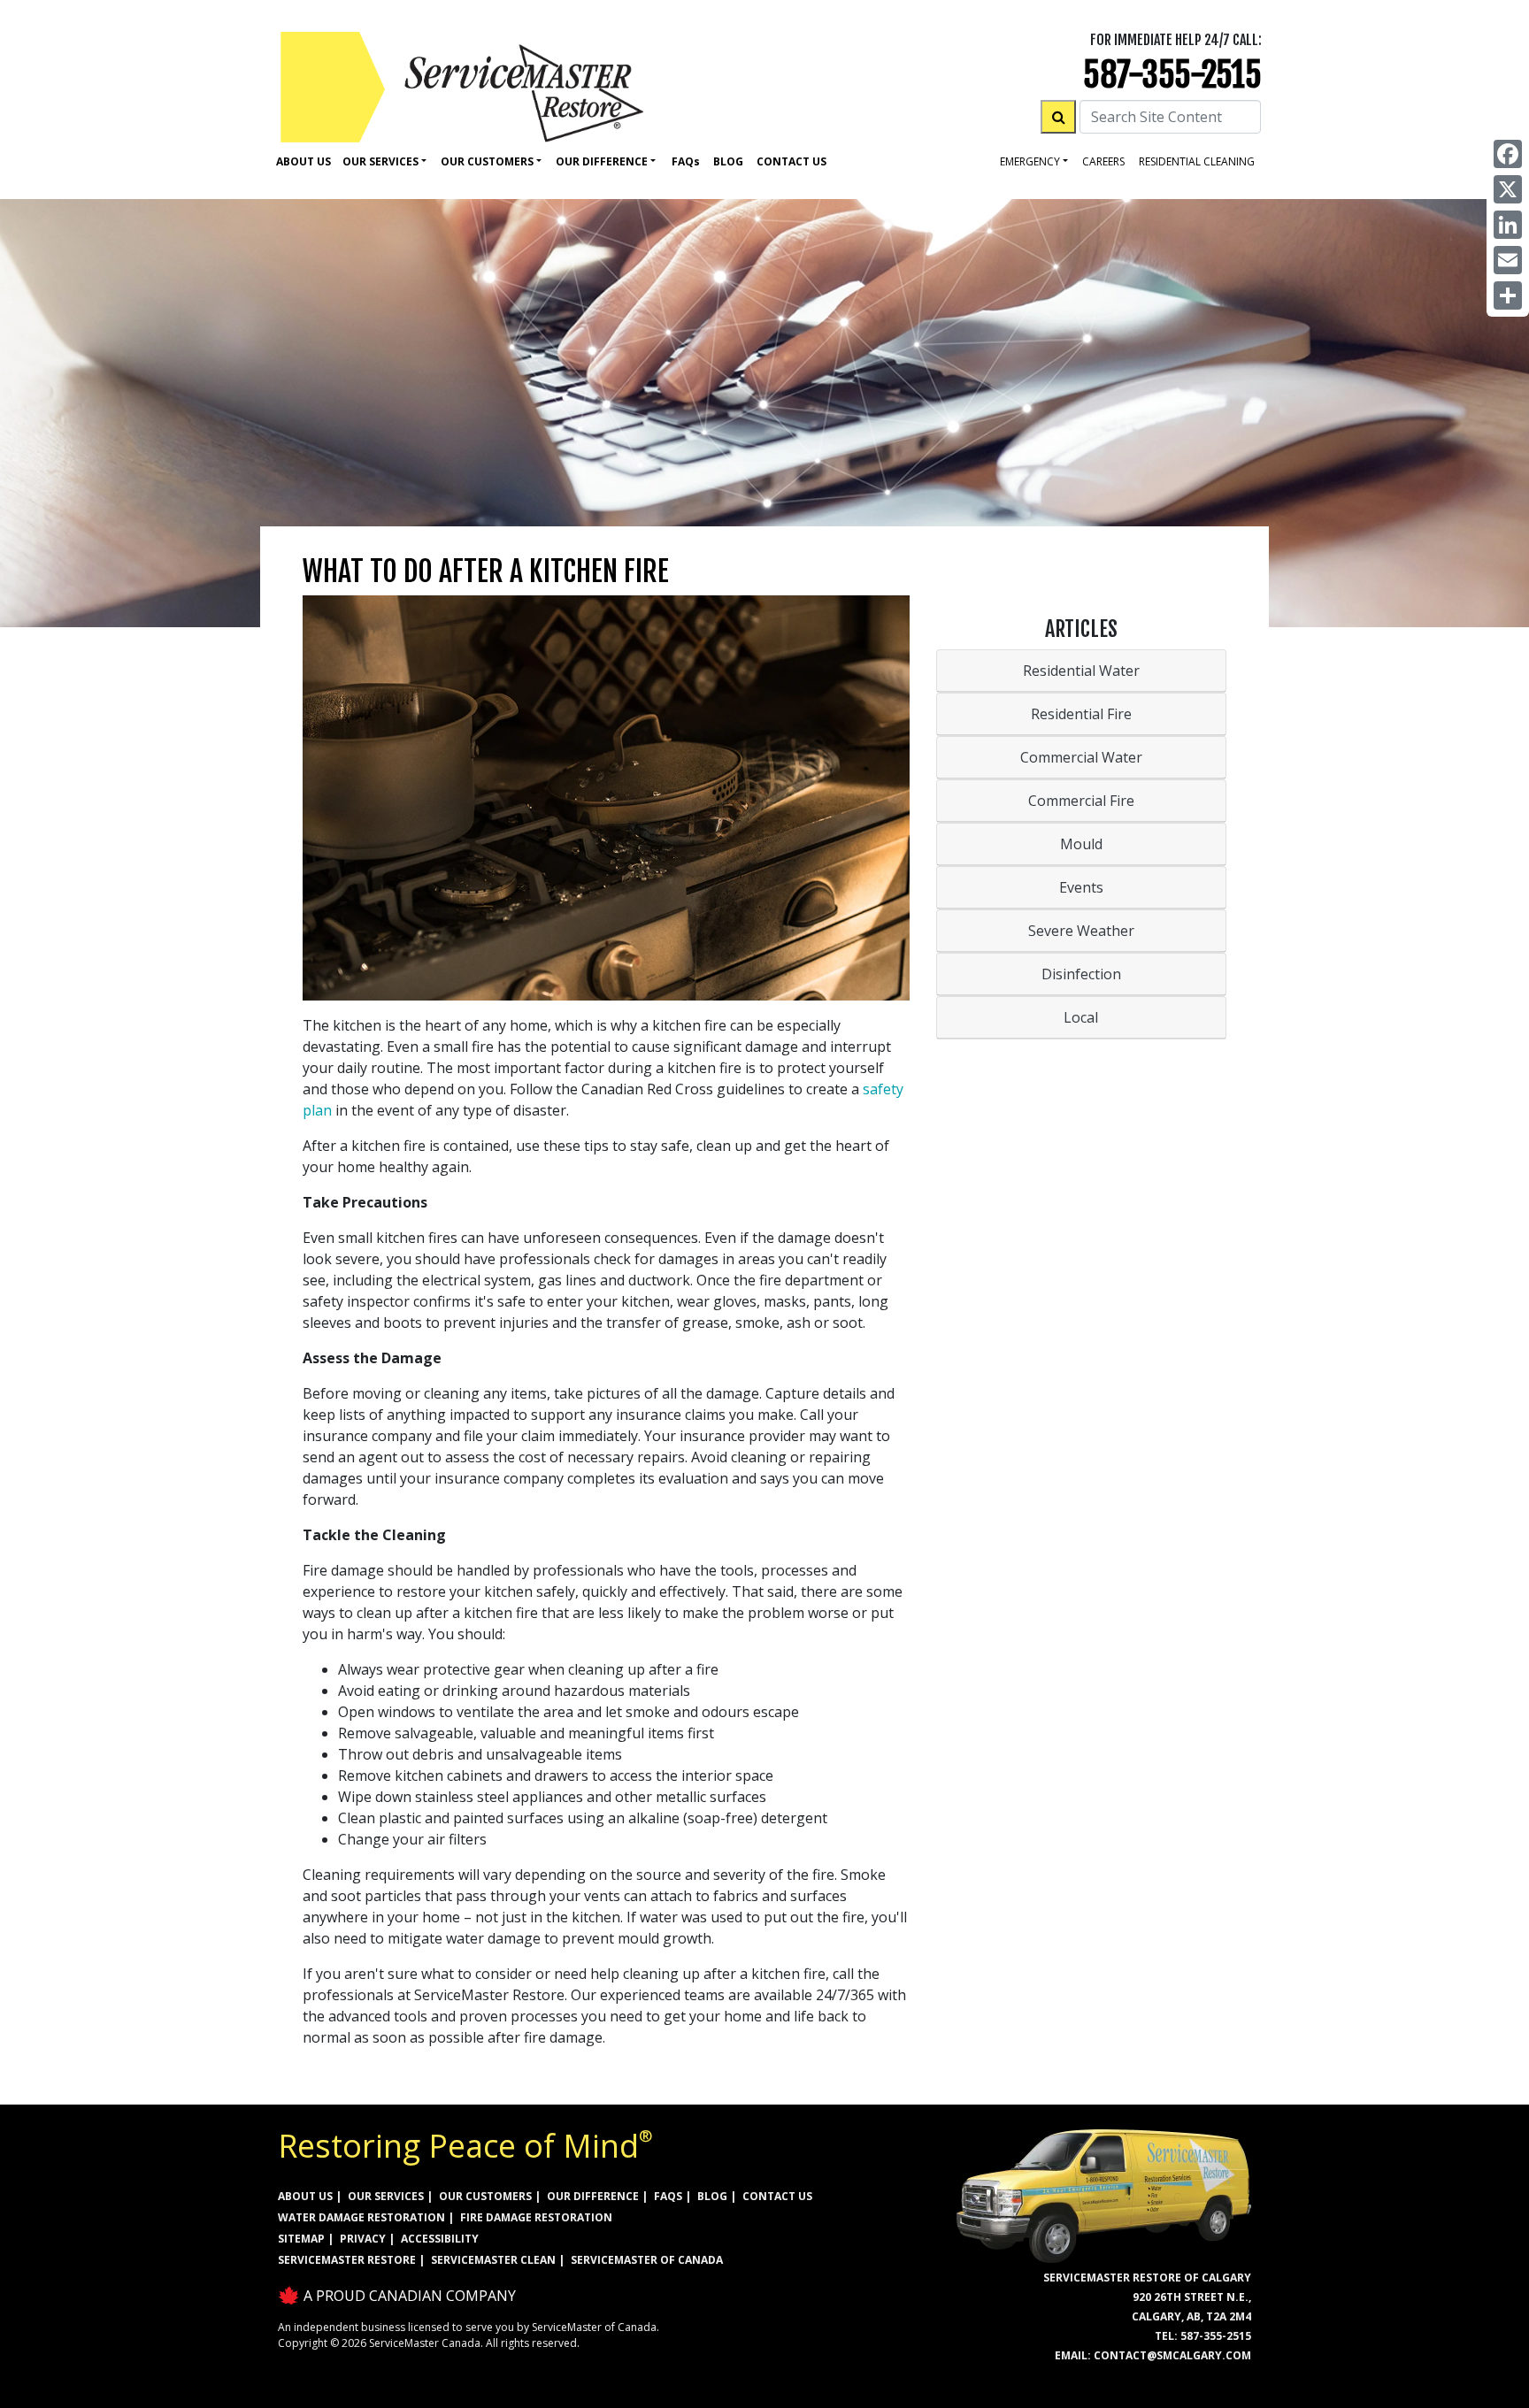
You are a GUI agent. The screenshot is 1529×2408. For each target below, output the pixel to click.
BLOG (712, 2196)
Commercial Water (1081, 757)
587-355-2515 (1172, 75)
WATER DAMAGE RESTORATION (361, 2217)
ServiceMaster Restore (347, 2260)
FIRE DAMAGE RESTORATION (536, 2217)
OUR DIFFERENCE (593, 2196)
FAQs (668, 2196)
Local (1081, 1017)
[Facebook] (1508, 154)
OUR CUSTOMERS (485, 2196)
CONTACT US (777, 2196)
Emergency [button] (1030, 161)
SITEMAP (301, 2239)
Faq (686, 161)
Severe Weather (1081, 931)
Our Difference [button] (602, 161)
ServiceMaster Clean (493, 2260)
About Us (303, 161)
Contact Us (791, 161)
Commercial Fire (1081, 801)
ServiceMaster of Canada (647, 2260)
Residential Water (1081, 671)
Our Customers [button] (487, 161)
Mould (1081, 844)
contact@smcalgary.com (1172, 2355)
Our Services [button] (380, 161)
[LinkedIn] (1508, 225)
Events (1081, 887)
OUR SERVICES (386, 2196)
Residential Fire (1081, 714)
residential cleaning (1197, 161)
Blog (728, 161)
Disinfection (1081, 974)
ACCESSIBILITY (440, 2239)
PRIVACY (363, 2239)
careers (1103, 161)
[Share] (1508, 295)
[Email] (1508, 260)
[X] (1508, 189)
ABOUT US (305, 2196)
